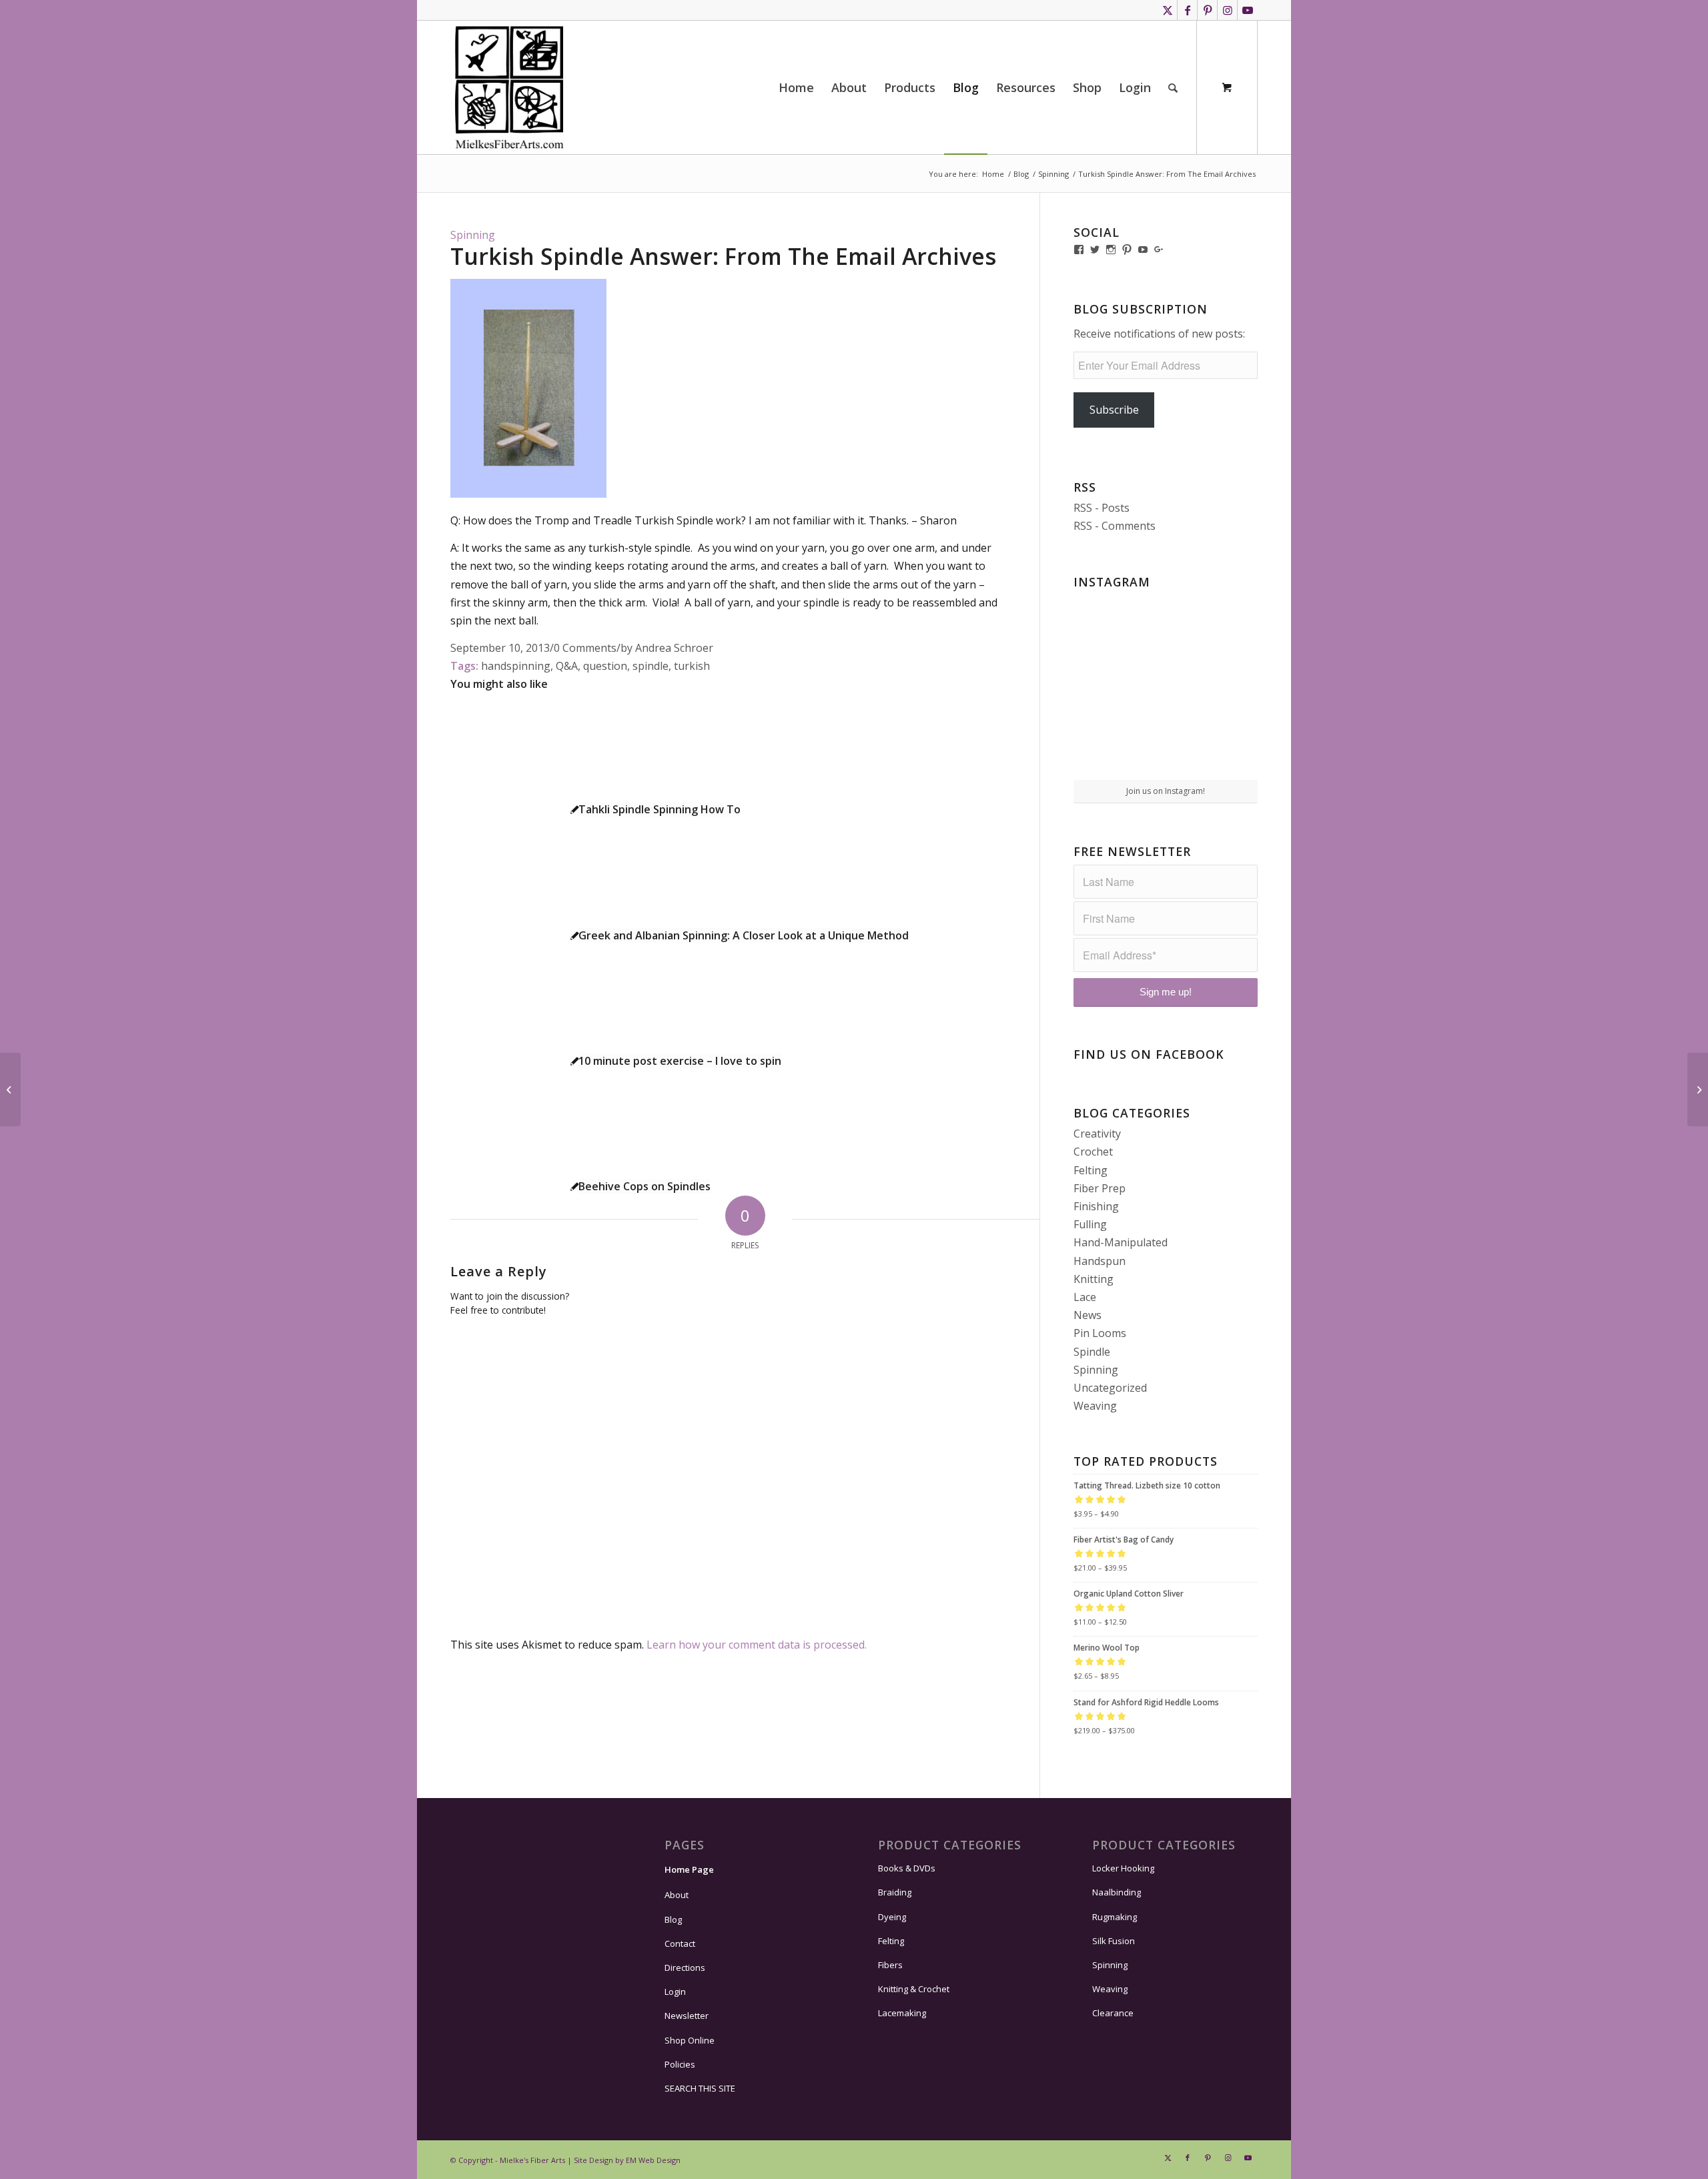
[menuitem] (796, 87)
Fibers (890, 1965)
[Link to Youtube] (1248, 10)
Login (675, 1992)
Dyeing (892, 1917)
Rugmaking (1115, 1917)
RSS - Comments (1115, 526)
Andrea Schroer (674, 648)
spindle (651, 666)
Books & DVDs (907, 1868)
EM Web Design (653, 2160)
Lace (1085, 1297)
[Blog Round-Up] (10, 1089)
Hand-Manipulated (1121, 1242)
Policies (680, 2064)
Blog (673, 1919)
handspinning (516, 666)
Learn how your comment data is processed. (757, 1645)
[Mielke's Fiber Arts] (509, 87)
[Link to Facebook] (1187, 10)
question (605, 666)
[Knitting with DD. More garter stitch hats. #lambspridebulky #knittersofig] (1166, 686)
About (677, 1895)
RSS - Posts (1102, 508)
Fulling (1090, 1224)
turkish (692, 666)
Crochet (1093, 1152)
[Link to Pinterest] (1207, 10)
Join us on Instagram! (1166, 791)
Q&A (567, 666)
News (1088, 1315)
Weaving (1095, 1406)
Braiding (895, 1892)
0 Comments (585, 648)
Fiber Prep (1100, 1188)
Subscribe (1114, 410)
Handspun (1100, 1261)
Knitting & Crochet (914, 1989)
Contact (680, 1943)
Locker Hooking (1123, 1868)
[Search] (1173, 87)
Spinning (473, 235)
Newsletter (687, 2016)
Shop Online (690, 2040)
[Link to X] (1167, 10)
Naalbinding (1117, 1892)
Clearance (1113, 2013)
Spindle (1092, 1352)
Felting (1091, 1170)
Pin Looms (1100, 1333)
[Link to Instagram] (1227, 10)
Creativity (1097, 1134)
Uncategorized (1110, 1388)
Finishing (1096, 1206)
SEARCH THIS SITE (700, 2088)
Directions (685, 1968)
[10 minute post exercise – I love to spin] (1698, 1089)
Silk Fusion (1114, 1941)
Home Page (689, 1869)
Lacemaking (902, 2013)
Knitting (1094, 1279)
